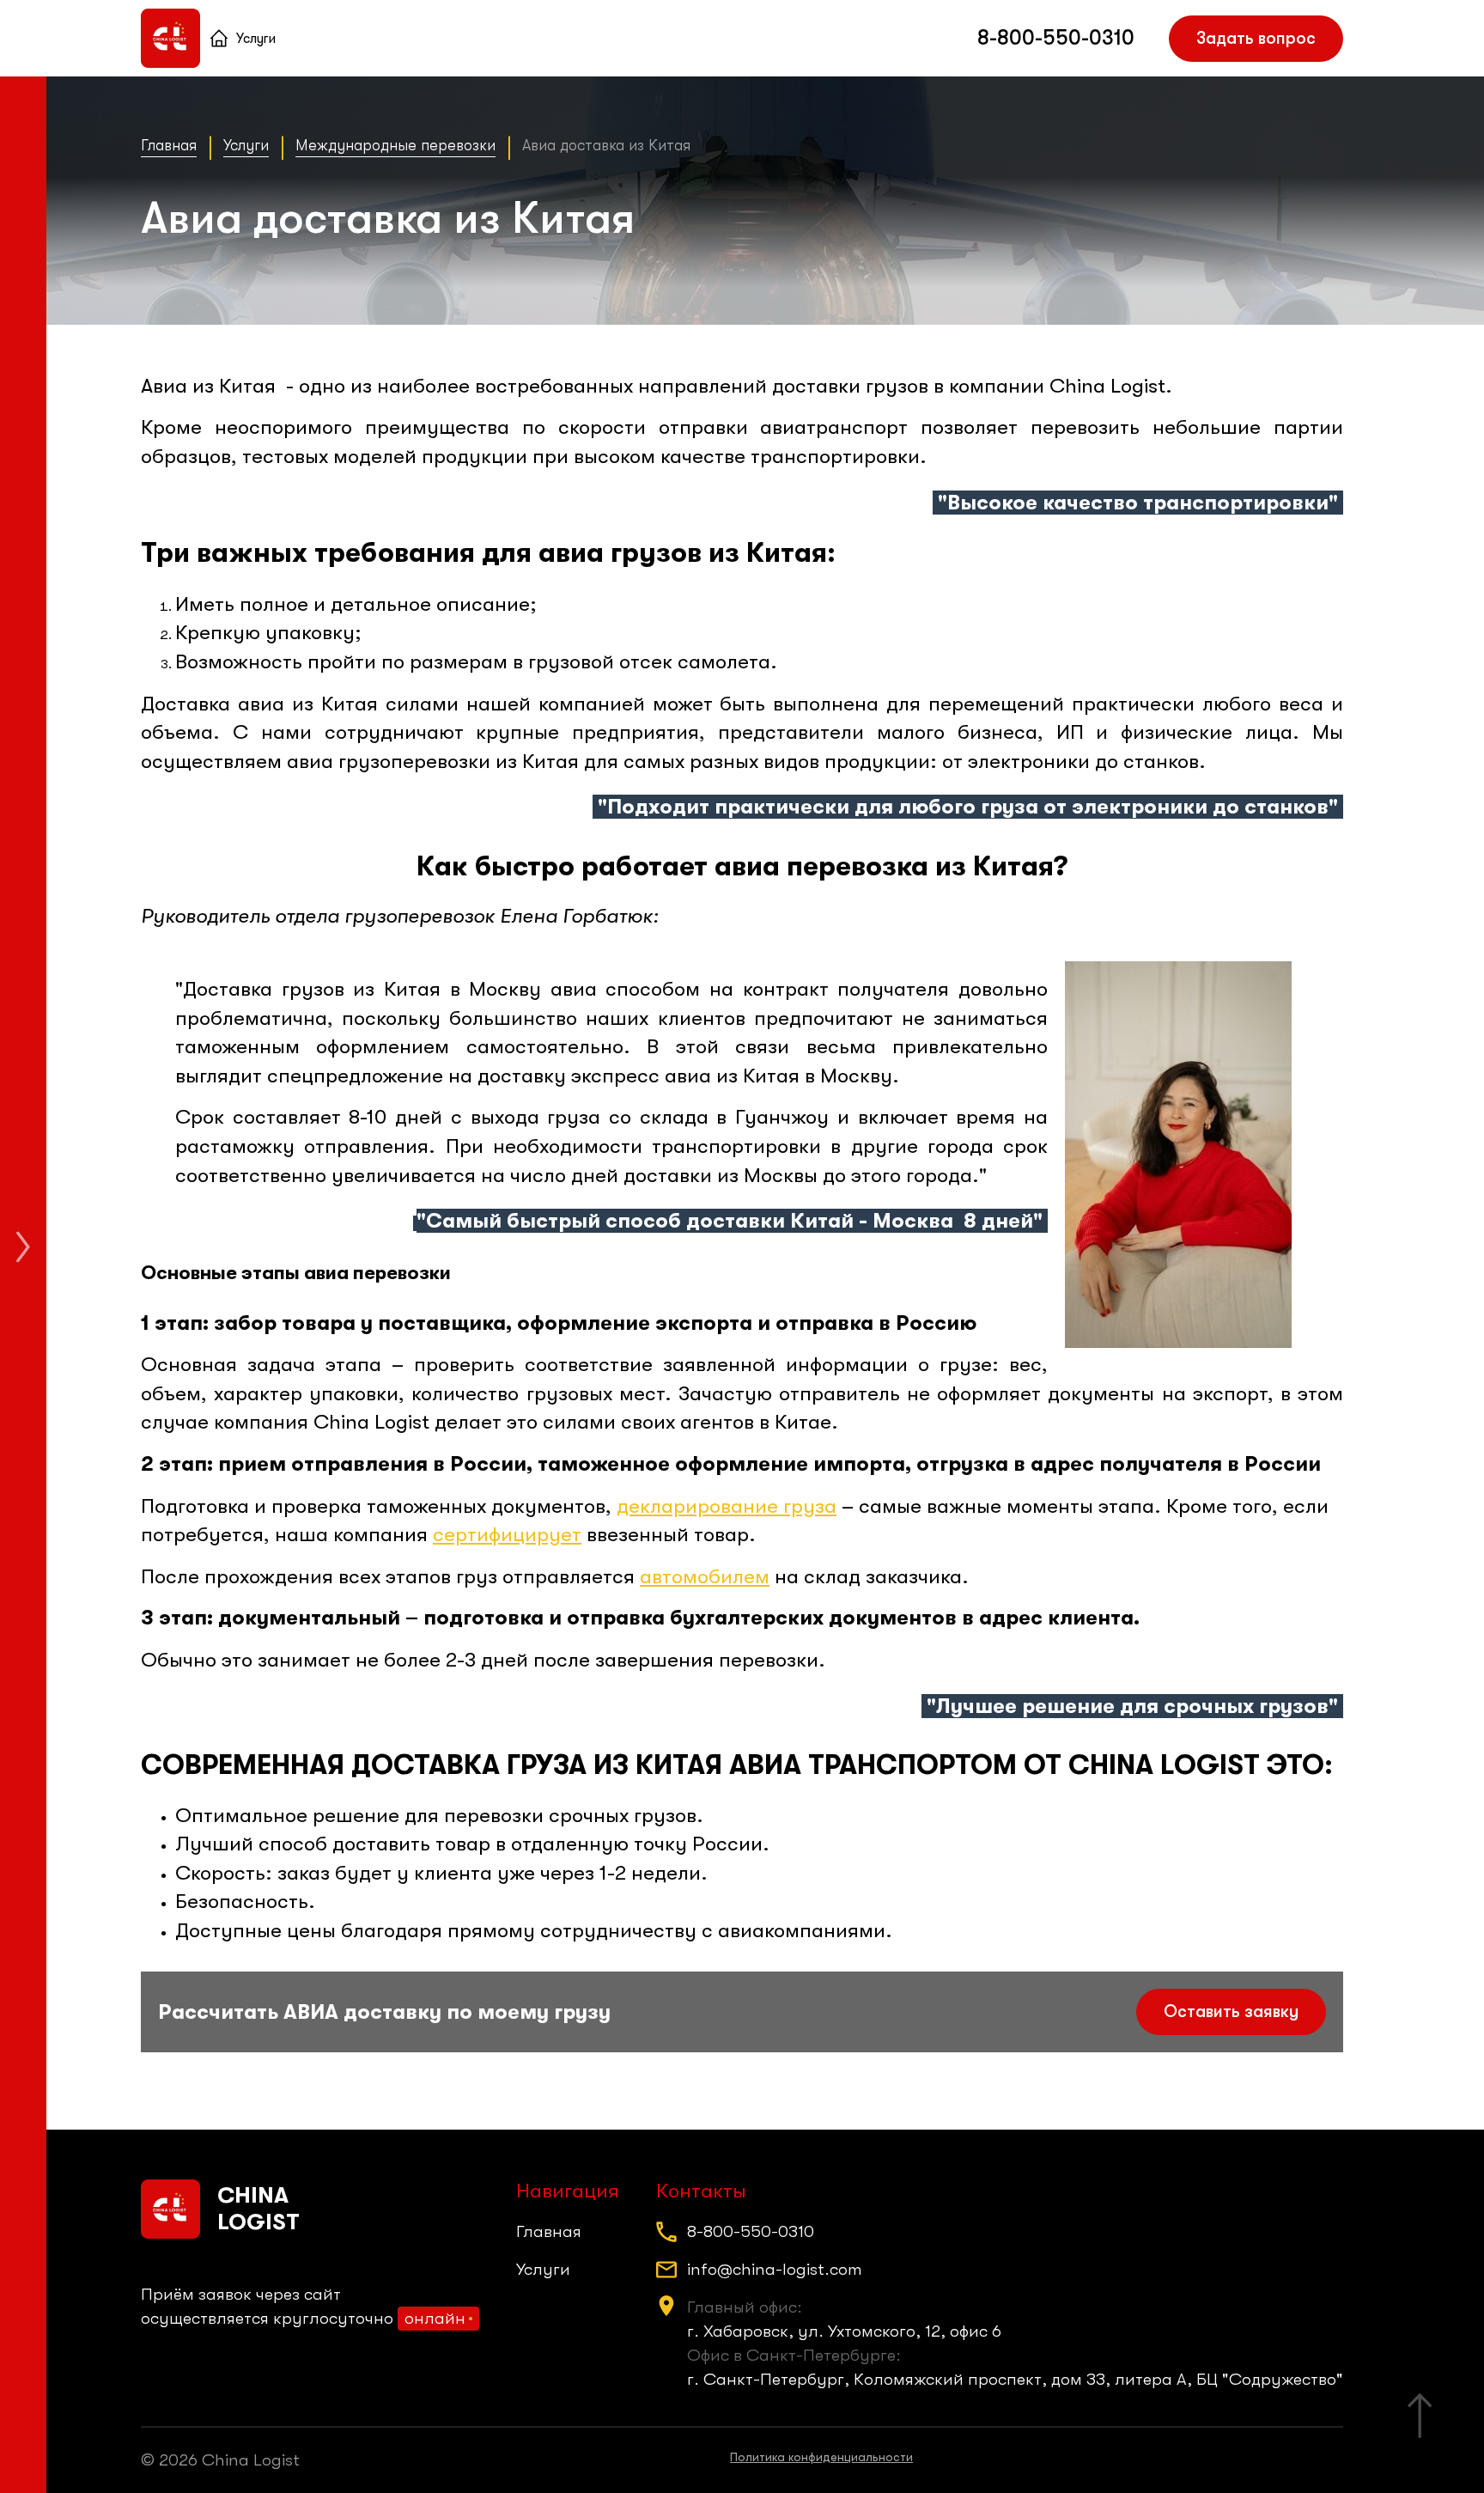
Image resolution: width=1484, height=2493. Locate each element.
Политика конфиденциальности (821, 2457)
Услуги (256, 39)
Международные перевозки (395, 145)
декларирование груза (727, 1506)
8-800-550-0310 (1056, 38)
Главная (219, 39)
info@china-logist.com (775, 2269)
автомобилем (705, 1576)
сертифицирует (507, 1534)
